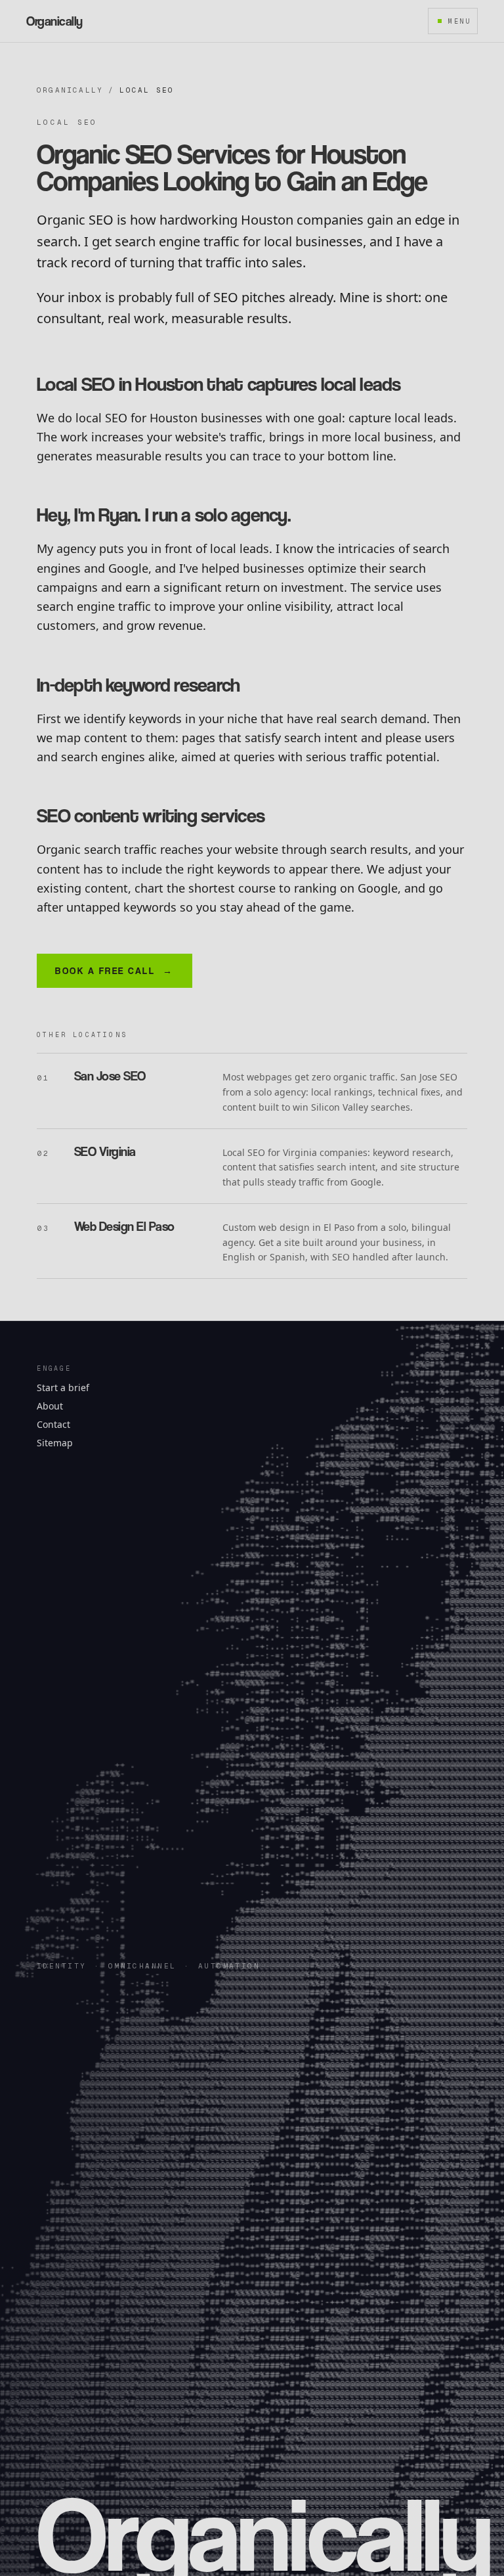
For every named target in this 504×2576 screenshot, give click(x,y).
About (50, 1406)
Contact (53, 1424)
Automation (229, 1966)
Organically (70, 90)
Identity (61, 1966)
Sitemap (55, 1443)
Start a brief (63, 1388)
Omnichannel (142, 1966)
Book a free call (115, 970)
